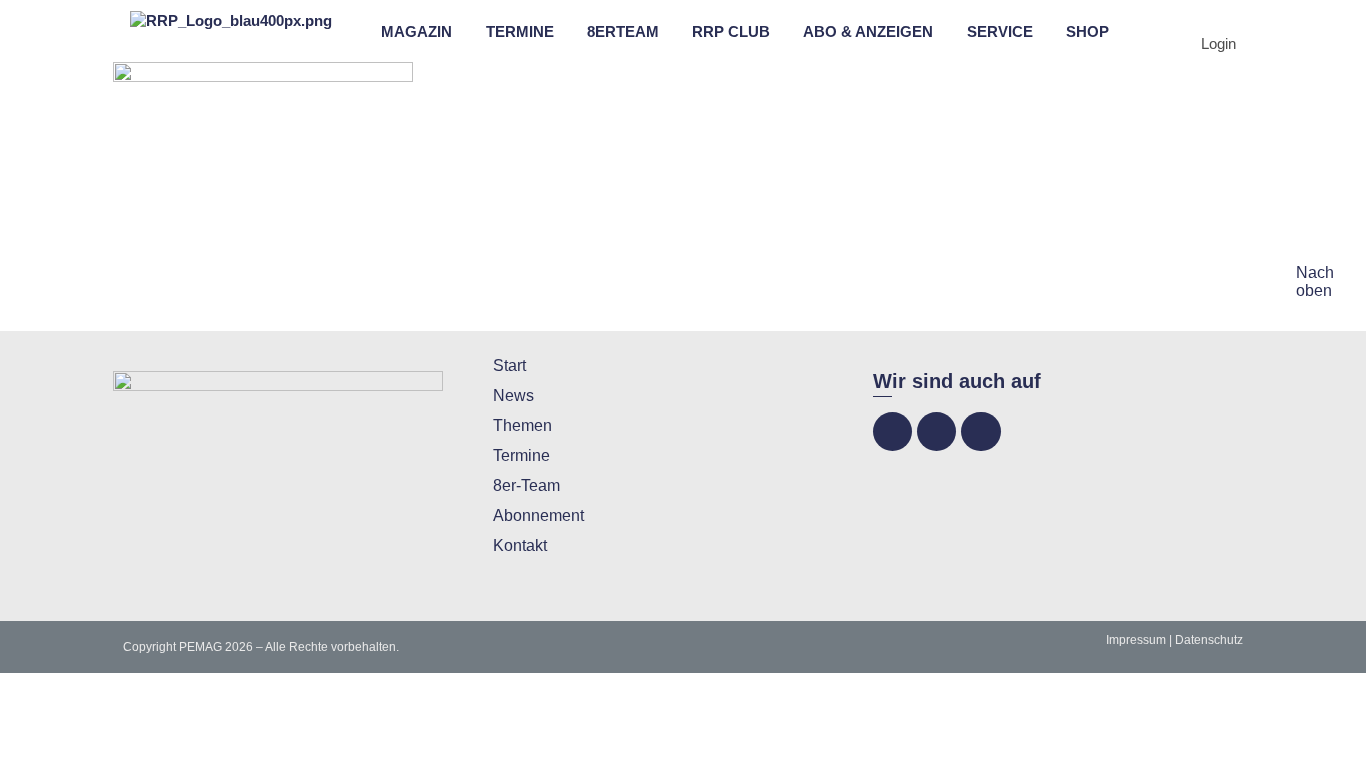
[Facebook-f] (892, 431)
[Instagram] (936, 431)
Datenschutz (1209, 640)
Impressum (1136, 640)
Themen (522, 425)
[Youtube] (980, 431)
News (513, 395)
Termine (521, 455)
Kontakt (520, 545)
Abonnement (538, 515)
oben (1314, 290)
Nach (1315, 272)
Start (509, 365)
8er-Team (526, 485)
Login (1218, 43)
